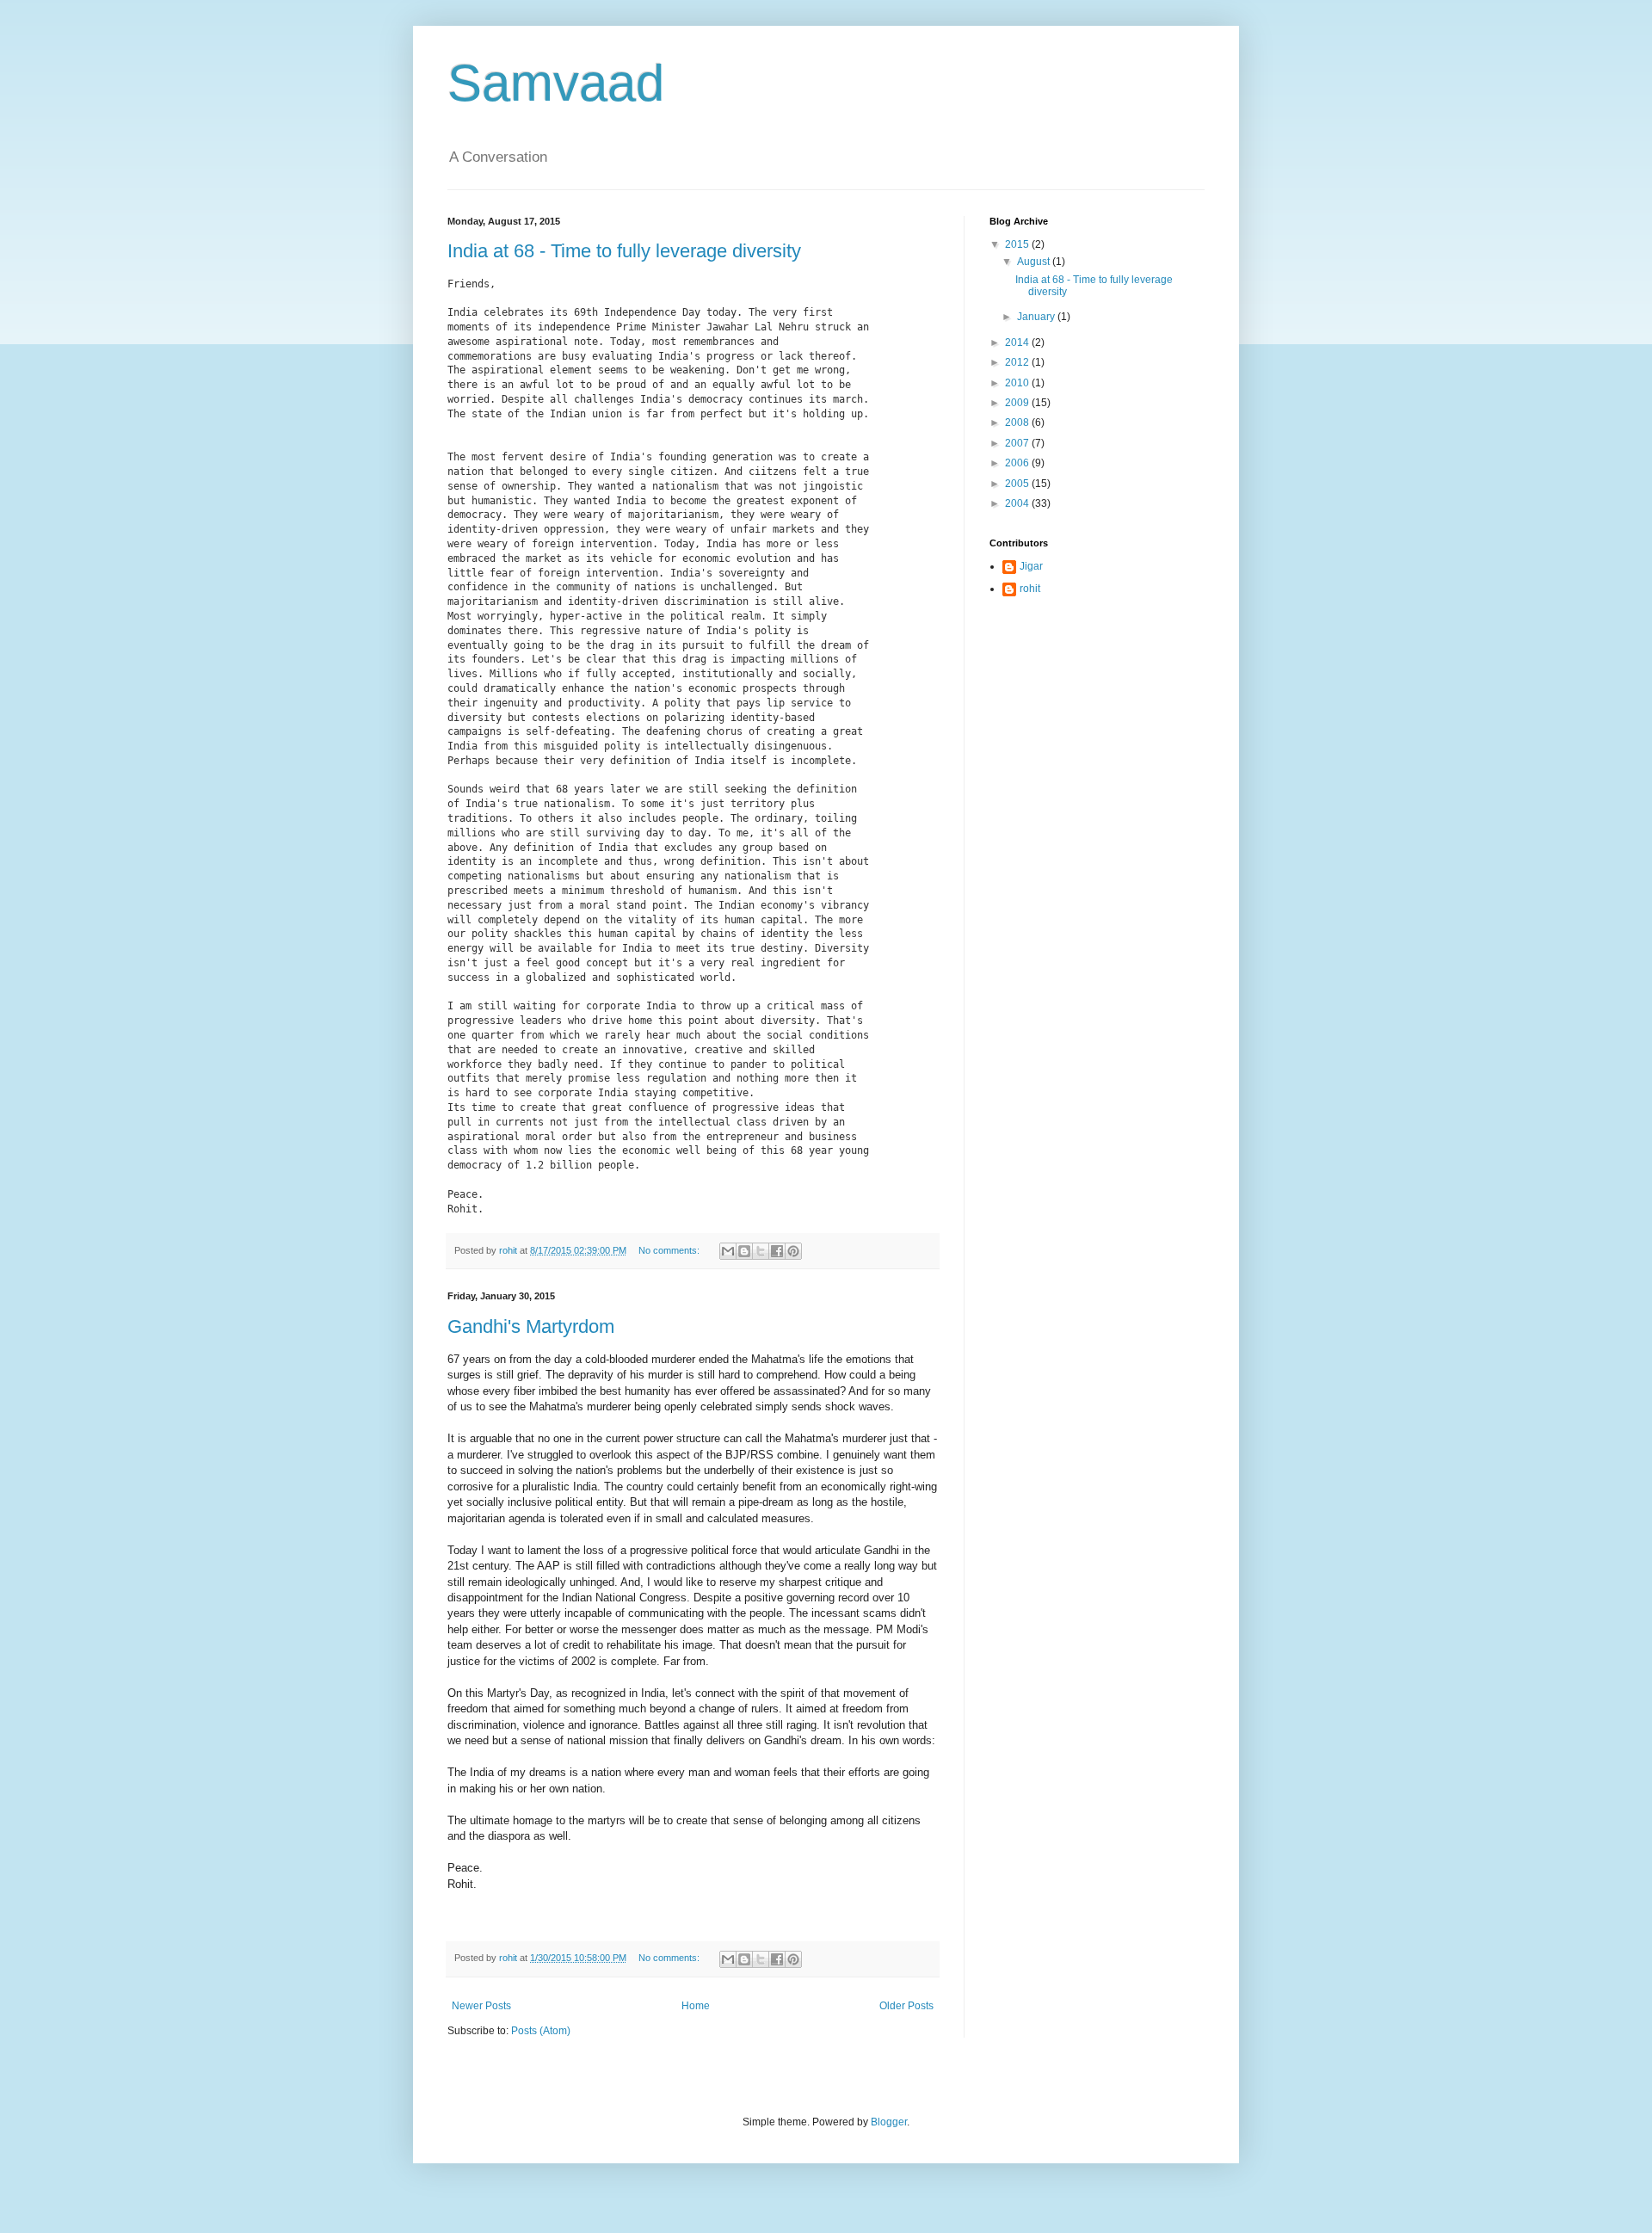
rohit (1030, 589)
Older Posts (906, 2006)
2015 (1018, 244)
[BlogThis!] (744, 1251)
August (1035, 262)
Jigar (1031, 566)
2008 (1018, 423)
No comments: (670, 1250)
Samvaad (556, 83)
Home (696, 2006)
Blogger (889, 2122)
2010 (1018, 383)
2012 (1018, 362)
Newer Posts (481, 2006)
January (1037, 317)
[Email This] (728, 1251)
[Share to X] (761, 1251)
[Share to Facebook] (777, 1251)
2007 (1018, 443)
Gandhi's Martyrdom (531, 1326)
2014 (1018, 342)
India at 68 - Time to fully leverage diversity (624, 251)
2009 (1018, 403)
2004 (1018, 503)
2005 (1018, 484)
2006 (1018, 463)
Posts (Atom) (541, 2031)
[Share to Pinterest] (793, 1251)
